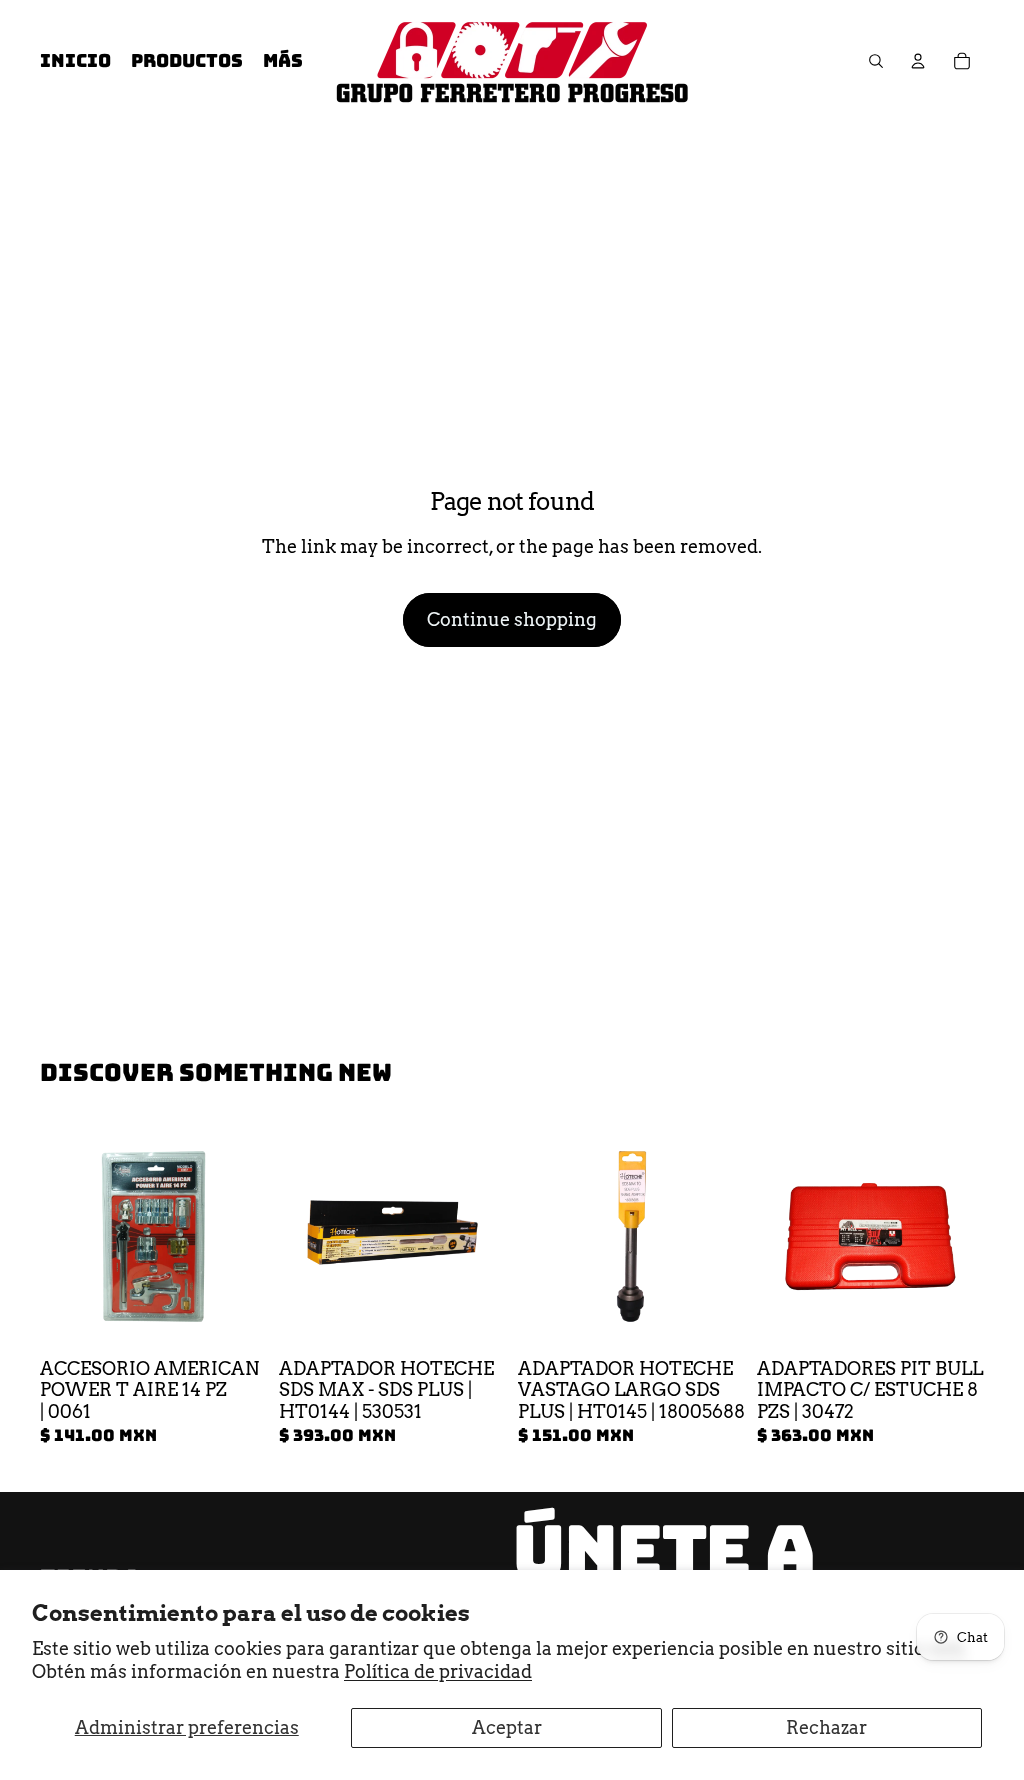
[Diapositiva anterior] (301, 1236)
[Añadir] (236, 1319)
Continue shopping (512, 619)
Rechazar (826, 1727)
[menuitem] (283, 61)
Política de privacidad (438, 1671)
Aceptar (507, 1727)
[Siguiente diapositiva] (484, 1236)
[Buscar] (876, 61)
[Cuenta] (918, 61)
